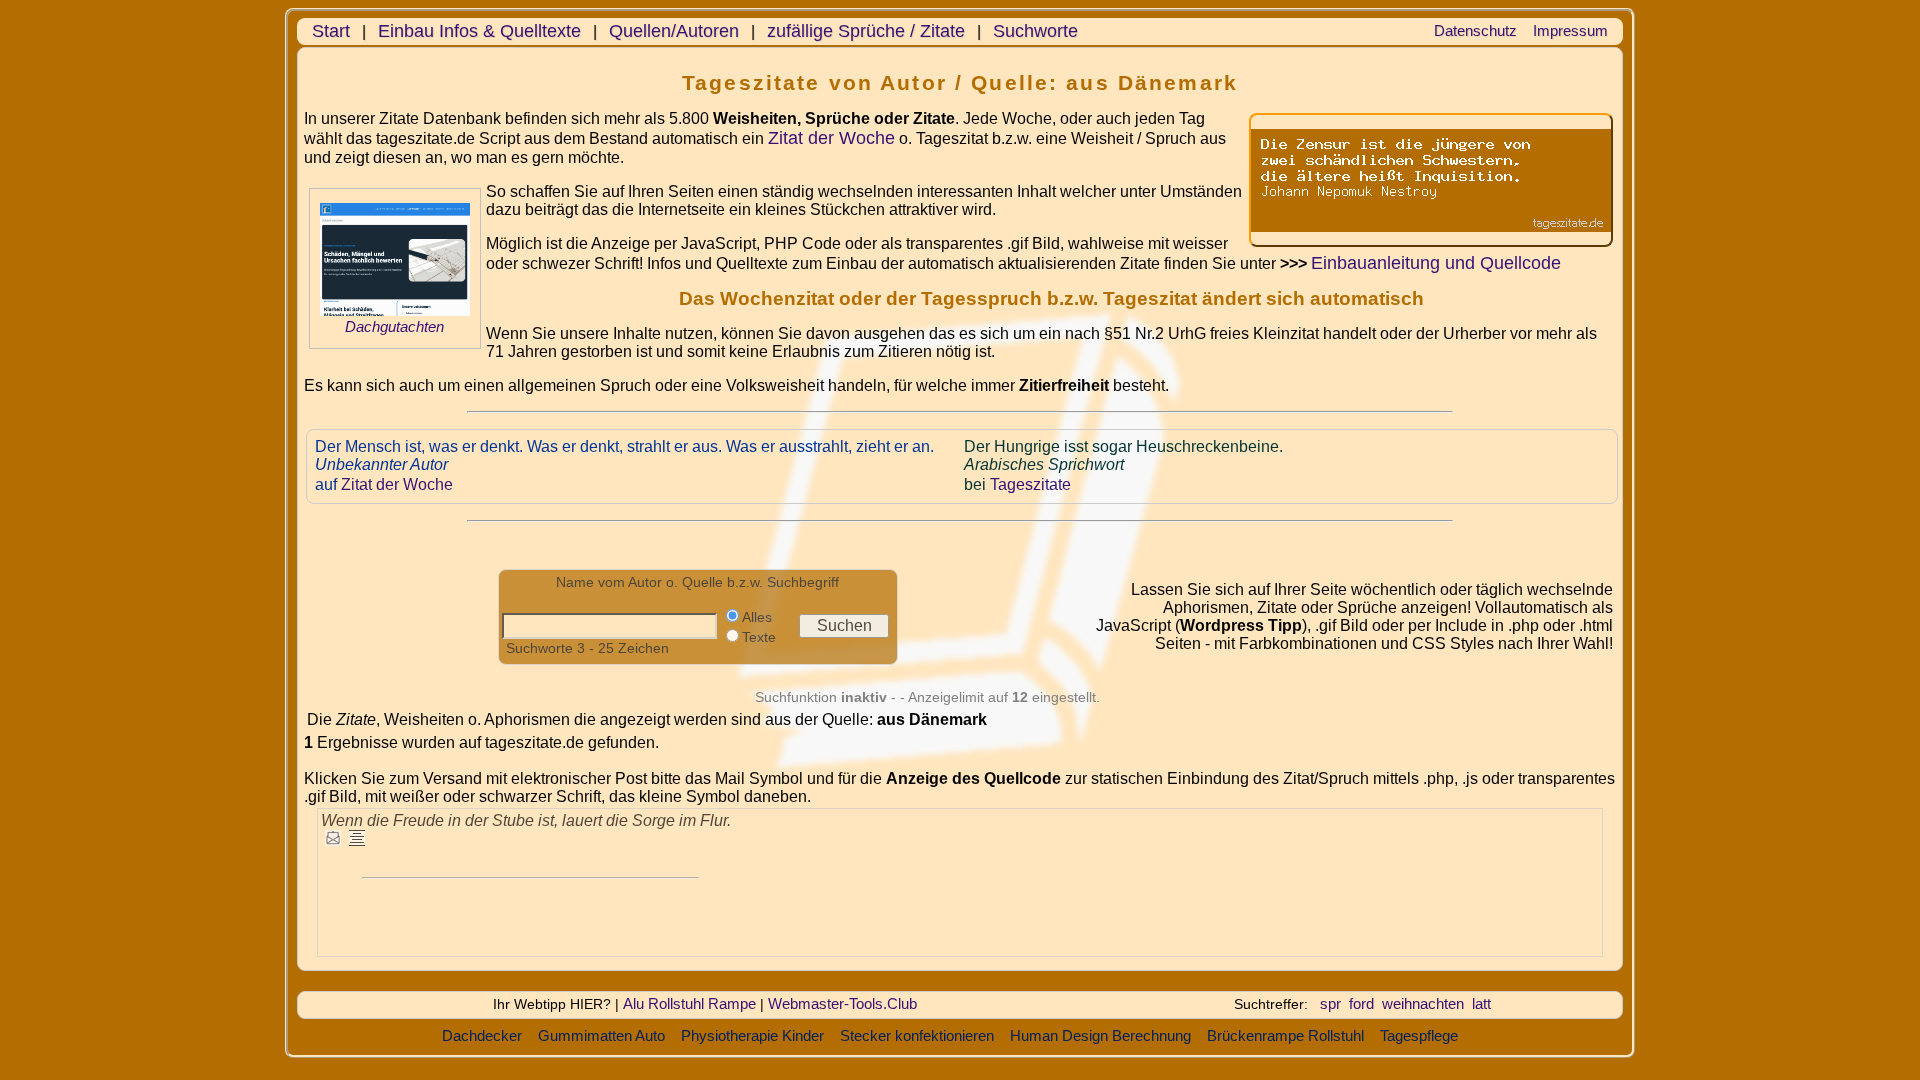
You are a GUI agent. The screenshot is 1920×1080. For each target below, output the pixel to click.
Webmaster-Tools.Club (842, 1003)
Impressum (1570, 30)
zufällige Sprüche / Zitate (866, 31)
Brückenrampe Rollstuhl (1285, 1035)
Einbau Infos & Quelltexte (479, 31)
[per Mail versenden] (333, 840)
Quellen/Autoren (674, 31)
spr (1330, 1003)
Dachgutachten (394, 327)
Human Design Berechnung (1100, 1035)
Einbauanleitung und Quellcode (1436, 263)
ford (1361, 1003)
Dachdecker (482, 1035)
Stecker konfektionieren (917, 1035)
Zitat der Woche (831, 138)
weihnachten (1423, 1003)
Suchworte (1035, 31)
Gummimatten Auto (601, 1035)
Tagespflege (1419, 1035)
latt (1481, 1003)
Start (331, 31)
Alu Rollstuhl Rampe (689, 1003)
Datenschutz (1475, 30)
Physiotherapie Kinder (752, 1035)
